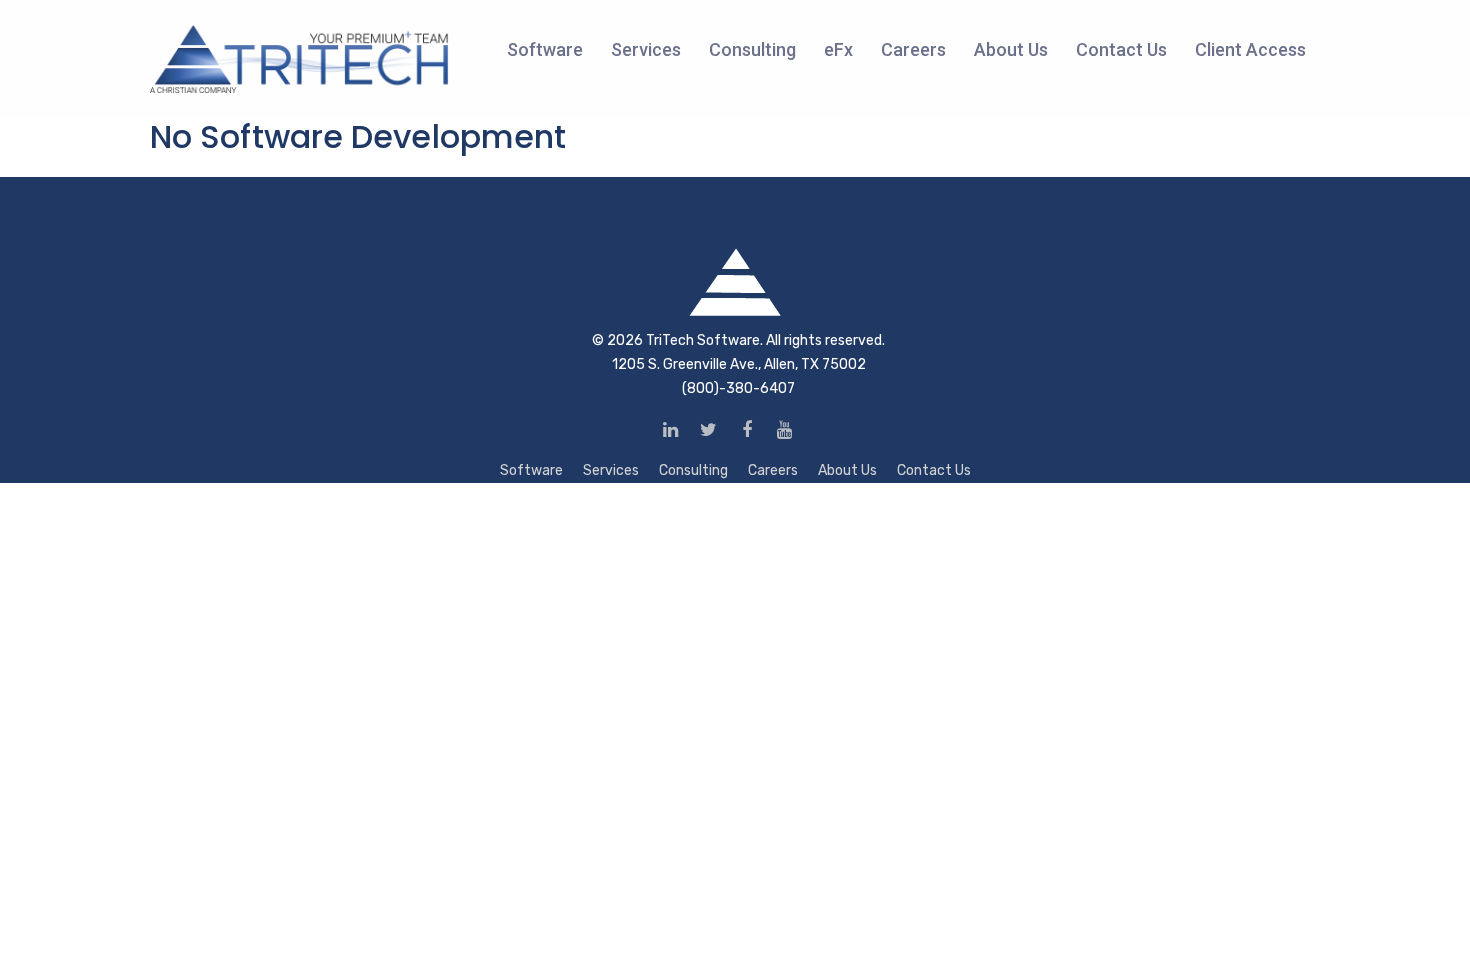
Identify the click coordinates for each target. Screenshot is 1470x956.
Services (611, 470)
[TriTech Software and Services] (300, 58)
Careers (773, 470)
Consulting (693, 470)
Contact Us (934, 470)
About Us (847, 470)
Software (531, 470)
